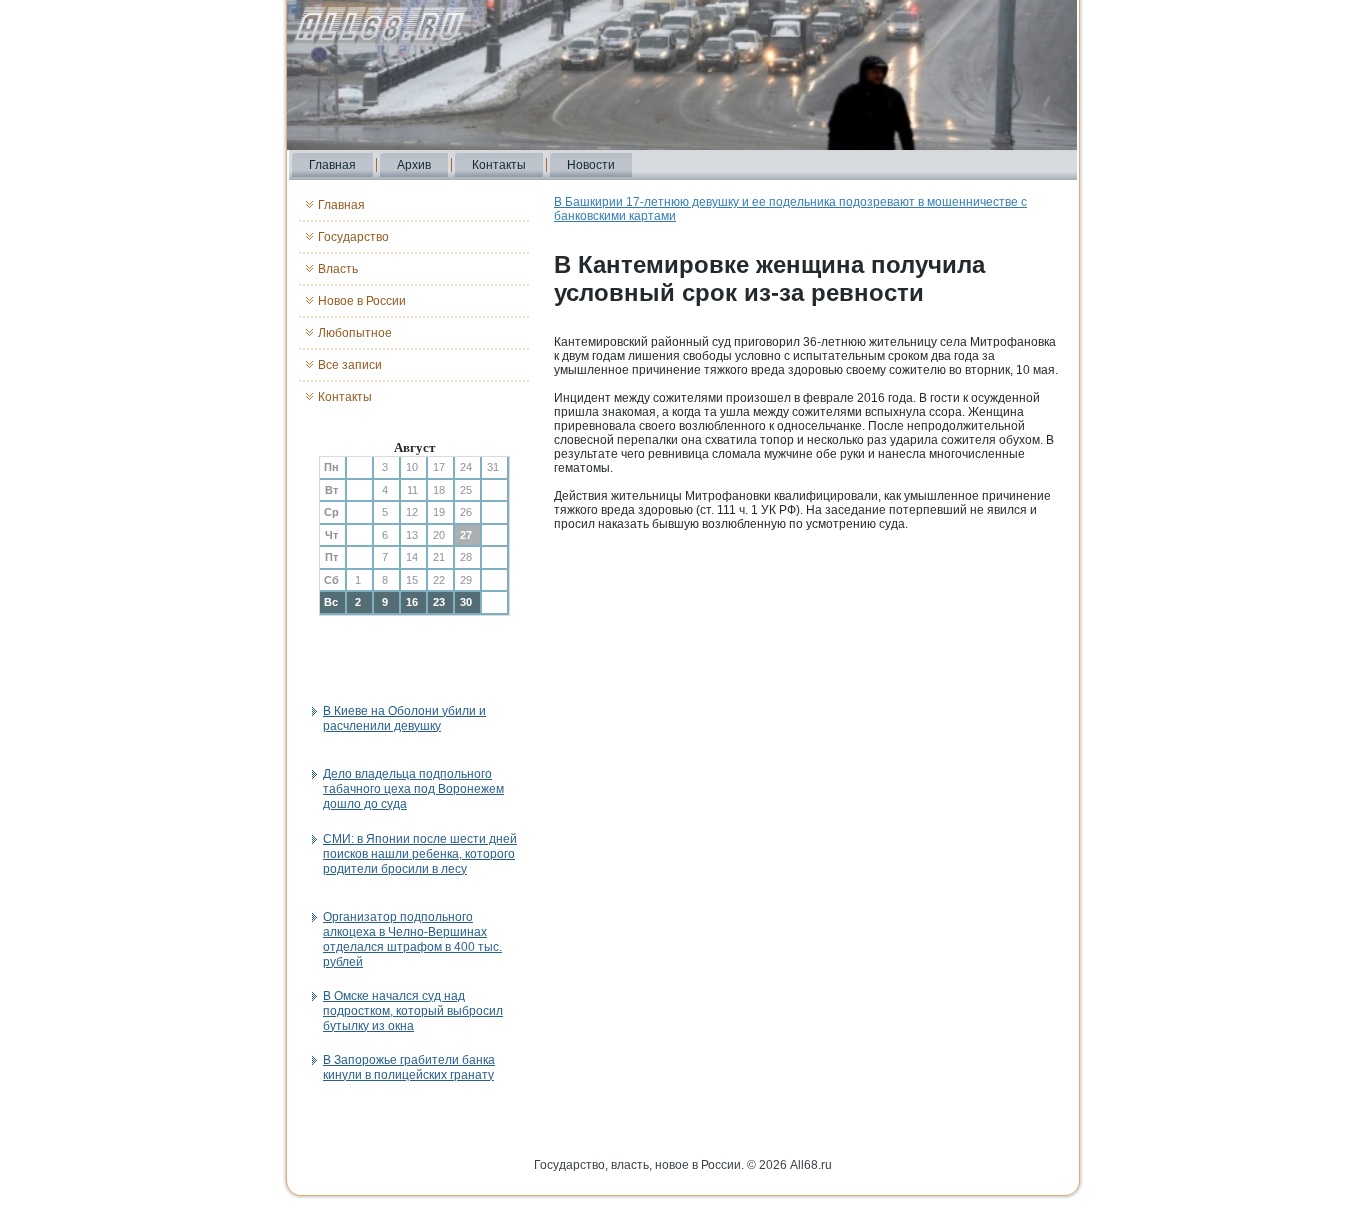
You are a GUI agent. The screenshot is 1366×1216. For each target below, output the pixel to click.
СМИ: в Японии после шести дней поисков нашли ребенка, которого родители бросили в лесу (420, 854)
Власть (338, 269)
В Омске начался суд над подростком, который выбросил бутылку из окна (413, 1011)
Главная (332, 165)
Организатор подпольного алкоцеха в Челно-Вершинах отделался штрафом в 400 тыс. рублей (412, 939)
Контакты (499, 165)
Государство (353, 237)
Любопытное (355, 333)
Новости (591, 165)
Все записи (350, 365)
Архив (414, 165)
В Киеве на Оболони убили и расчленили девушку (404, 718)
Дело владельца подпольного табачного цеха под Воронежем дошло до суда (413, 789)
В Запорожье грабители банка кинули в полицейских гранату (409, 1067)
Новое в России (362, 301)
